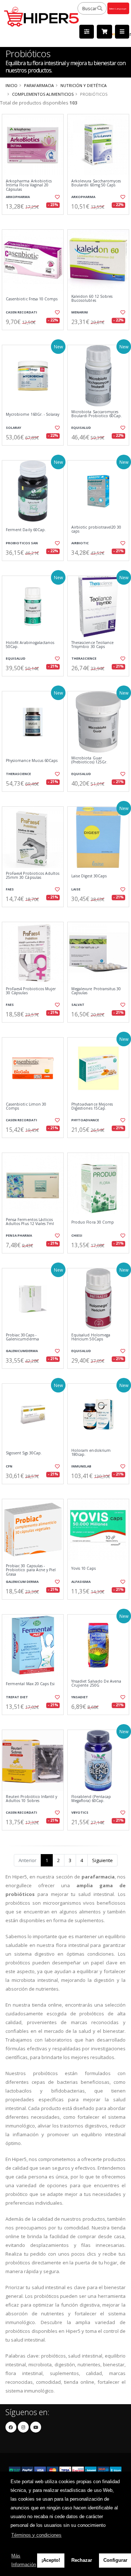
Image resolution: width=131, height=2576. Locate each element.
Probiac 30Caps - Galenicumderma (22, 1337)
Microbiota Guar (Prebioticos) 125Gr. (89, 760)
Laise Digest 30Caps (89, 876)
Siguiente (102, 1860)
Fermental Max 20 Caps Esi (30, 1684)
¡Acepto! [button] (51, 2560)
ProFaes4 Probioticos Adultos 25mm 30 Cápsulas (33, 876)
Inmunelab (81, 1466)
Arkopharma (18, 197)
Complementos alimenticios (43, 94)
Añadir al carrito (35, 221)
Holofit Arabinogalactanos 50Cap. (30, 645)
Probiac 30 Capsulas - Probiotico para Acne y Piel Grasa (31, 1570)
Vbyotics (80, 1812)
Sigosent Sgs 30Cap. (24, 1453)
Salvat (78, 1005)
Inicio (11, 85)
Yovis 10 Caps (84, 1568)
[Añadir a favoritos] (57, 197)
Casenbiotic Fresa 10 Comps (32, 299)
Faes (10, 889)
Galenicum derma (22, 1582)
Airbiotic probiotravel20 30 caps (96, 530)
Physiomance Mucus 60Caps (32, 761)
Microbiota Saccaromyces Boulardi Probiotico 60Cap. (97, 414)
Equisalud (81, 428)
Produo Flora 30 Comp (93, 1222)
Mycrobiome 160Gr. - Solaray (33, 414)
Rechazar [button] (82, 2560)
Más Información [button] (24, 2560)
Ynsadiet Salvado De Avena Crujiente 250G (96, 1684)
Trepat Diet (17, 1697)
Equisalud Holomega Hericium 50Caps (91, 1337)
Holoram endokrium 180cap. (91, 1453)
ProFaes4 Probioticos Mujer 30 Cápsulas (31, 991)
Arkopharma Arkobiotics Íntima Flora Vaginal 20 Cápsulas (29, 185)
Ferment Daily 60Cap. (26, 530)
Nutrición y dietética (84, 85)
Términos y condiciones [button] (36, 2535)
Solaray (13, 428)
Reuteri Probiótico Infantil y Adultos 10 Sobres (32, 1799)
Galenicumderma (22, 1351)
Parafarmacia (39, 85)
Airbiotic (80, 543)
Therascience (84, 658)
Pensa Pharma (19, 1235)
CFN (9, 1466)
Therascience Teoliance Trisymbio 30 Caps (92, 645)
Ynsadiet (80, 1697)
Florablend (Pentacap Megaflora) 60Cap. (91, 1799)
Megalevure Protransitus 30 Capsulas (96, 991)
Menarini (80, 312)
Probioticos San (22, 543)
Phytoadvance (85, 1120)
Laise (76, 889)
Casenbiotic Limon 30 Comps (26, 1107)
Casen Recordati (21, 312)
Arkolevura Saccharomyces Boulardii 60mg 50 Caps (96, 183)
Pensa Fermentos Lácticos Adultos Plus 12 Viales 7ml (30, 1222)
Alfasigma (81, 1582)
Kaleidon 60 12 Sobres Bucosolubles (92, 299)
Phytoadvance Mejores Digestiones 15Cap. (92, 1107)
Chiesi (77, 1235)
